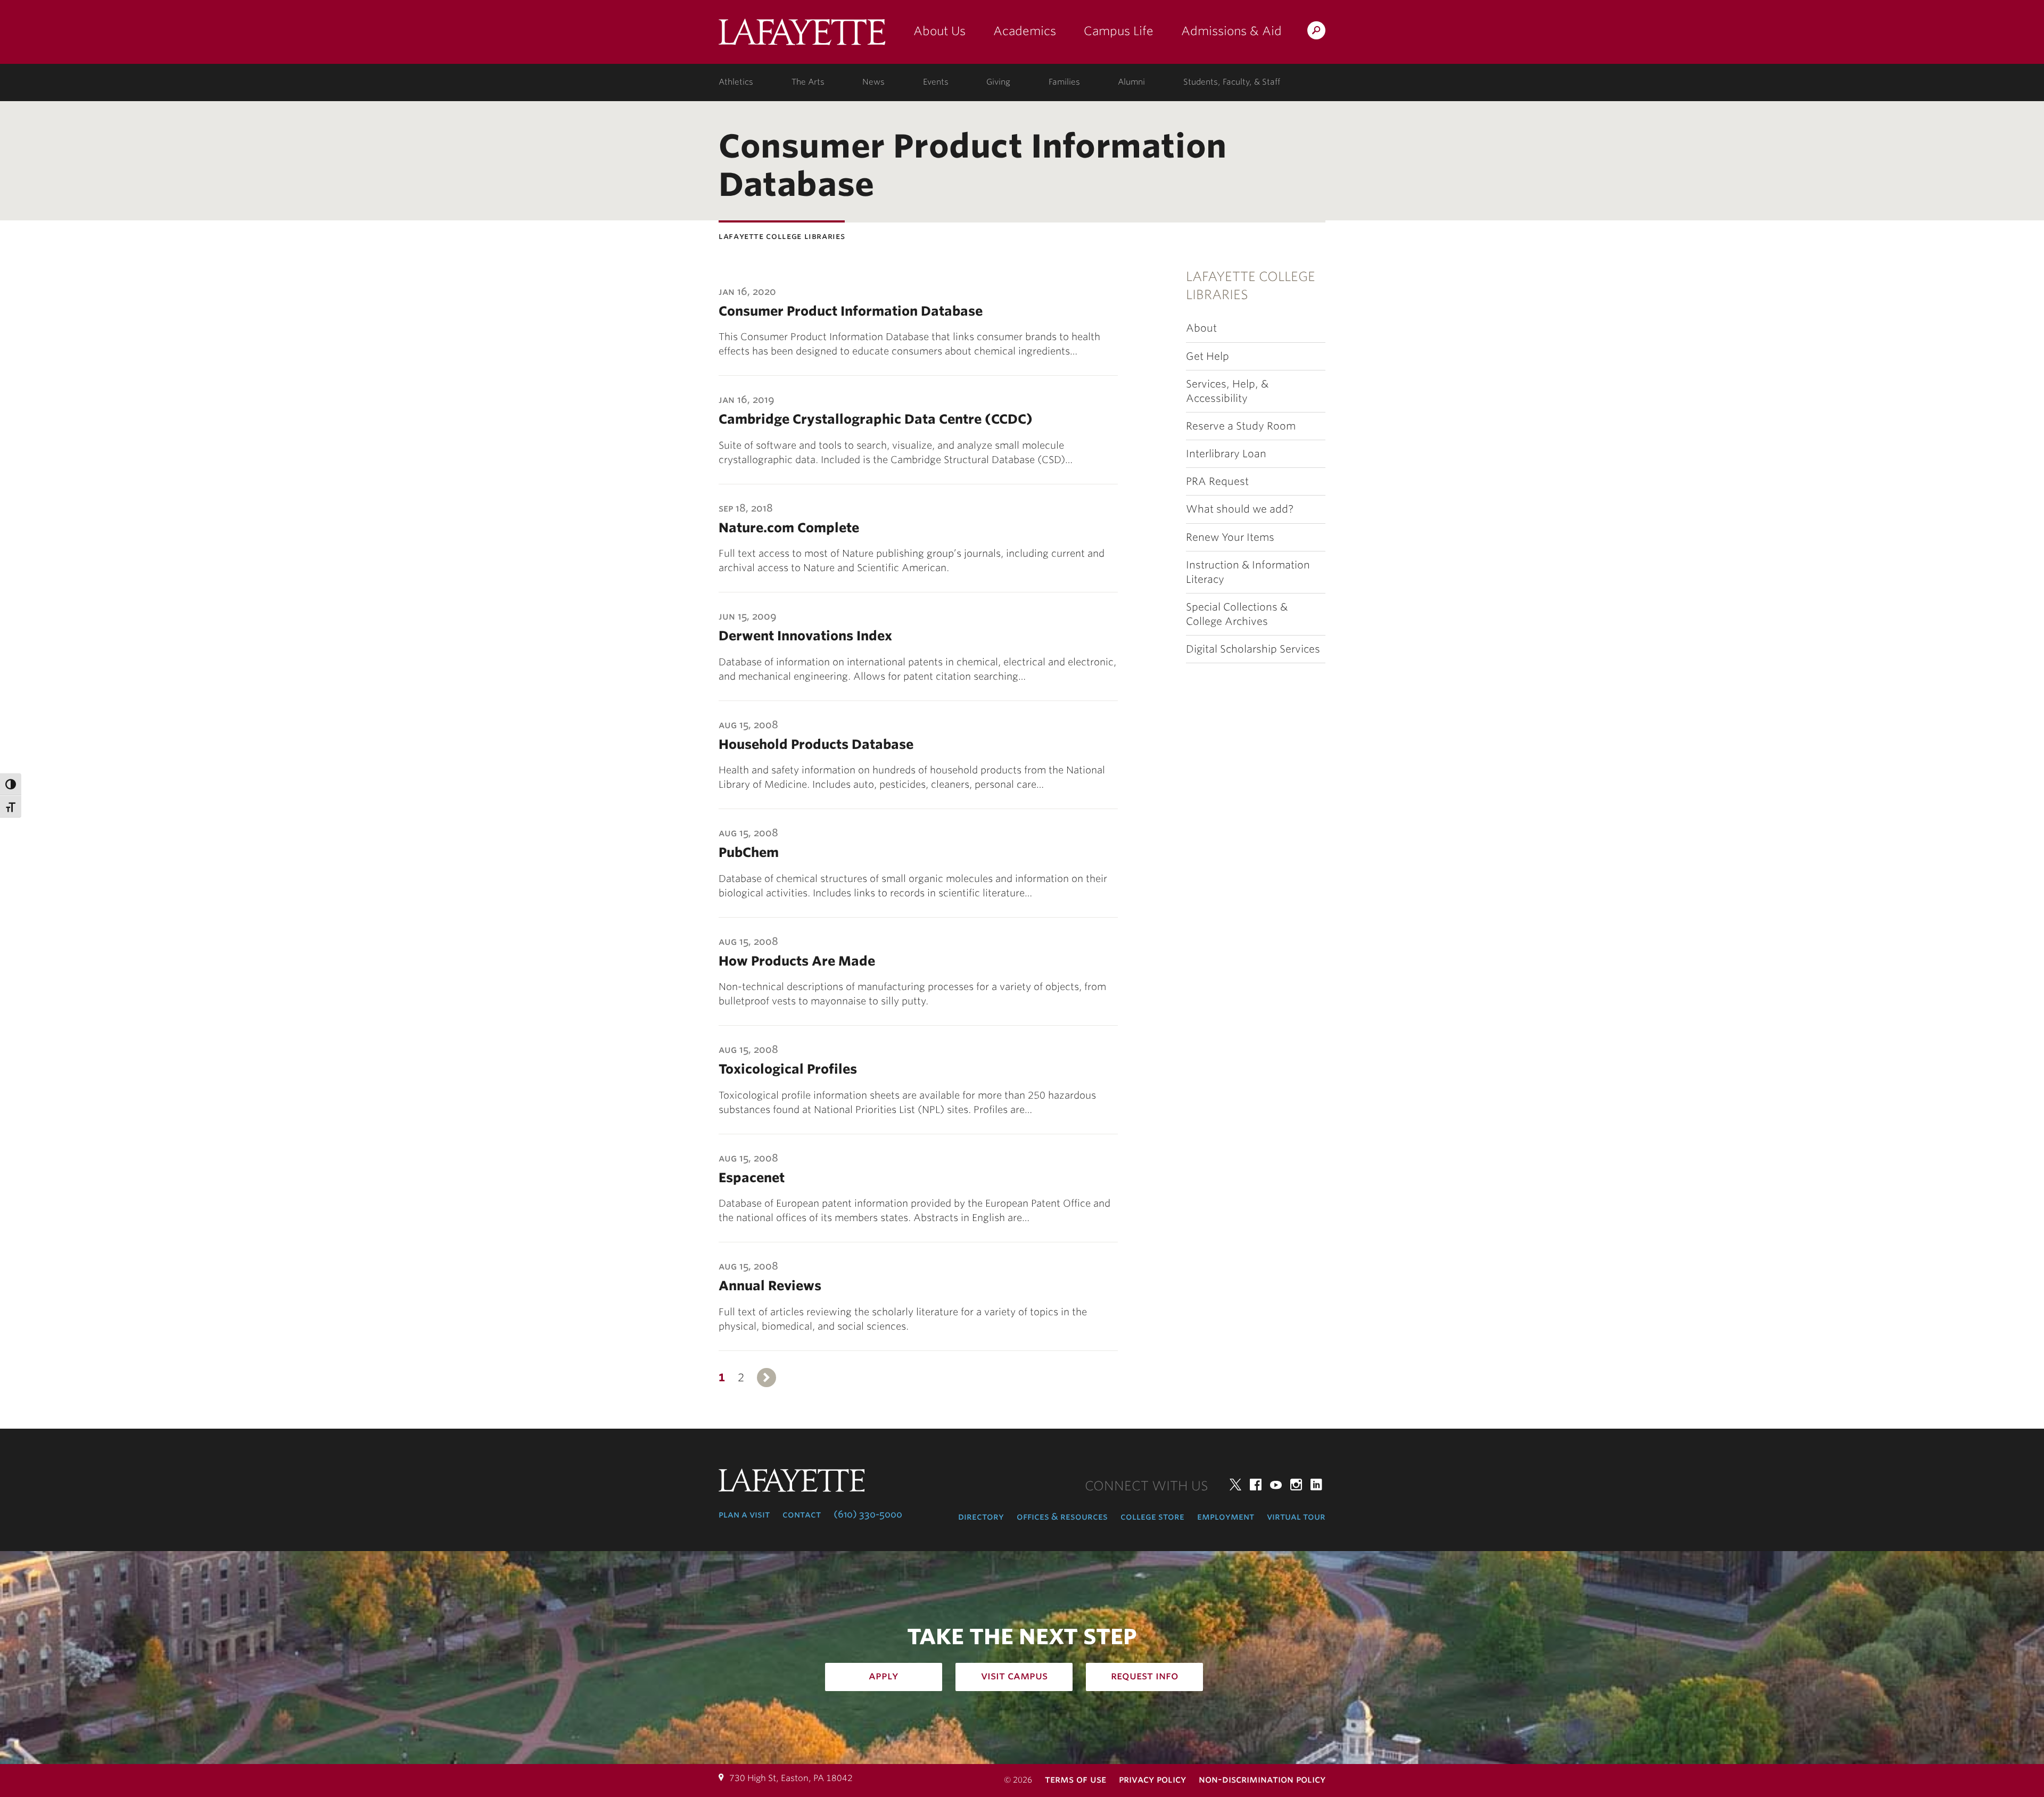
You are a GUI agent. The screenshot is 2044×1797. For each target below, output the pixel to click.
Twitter (1235, 1485)
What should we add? (1240, 509)
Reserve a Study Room (1241, 426)
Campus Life (1119, 31)
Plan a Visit (744, 1514)
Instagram (1296, 1485)
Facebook (1256, 1485)
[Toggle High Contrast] (11, 784)
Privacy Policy (1152, 1779)
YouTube (1276, 1485)
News (873, 82)
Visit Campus (1014, 1676)
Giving (998, 82)
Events (936, 82)
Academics (1025, 31)
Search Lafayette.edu (1316, 32)
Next (767, 1378)
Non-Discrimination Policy (1262, 1779)
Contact (802, 1514)
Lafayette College (802, 36)
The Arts (808, 82)
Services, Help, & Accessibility (1227, 391)
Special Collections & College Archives (1237, 614)
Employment (1226, 1516)
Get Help (1208, 356)
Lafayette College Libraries (1251, 286)
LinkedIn (1316, 1485)
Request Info (1145, 1676)
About (1201, 328)
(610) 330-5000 (868, 1514)
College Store (1152, 1516)
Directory (981, 1516)
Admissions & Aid (1231, 31)
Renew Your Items (1230, 537)
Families (1064, 82)
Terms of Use (1075, 1779)
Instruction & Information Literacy (1248, 572)
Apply (884, 1676)
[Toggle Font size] (11, 806)
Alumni (1131, 82)
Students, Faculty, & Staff (1232, 82)
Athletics (736, 82)
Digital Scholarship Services (1253, 649)
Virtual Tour (1296, 1516)
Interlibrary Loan (1226, 454)
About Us (939, 31)
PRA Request (1217, 481)
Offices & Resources (1062, 1516)
